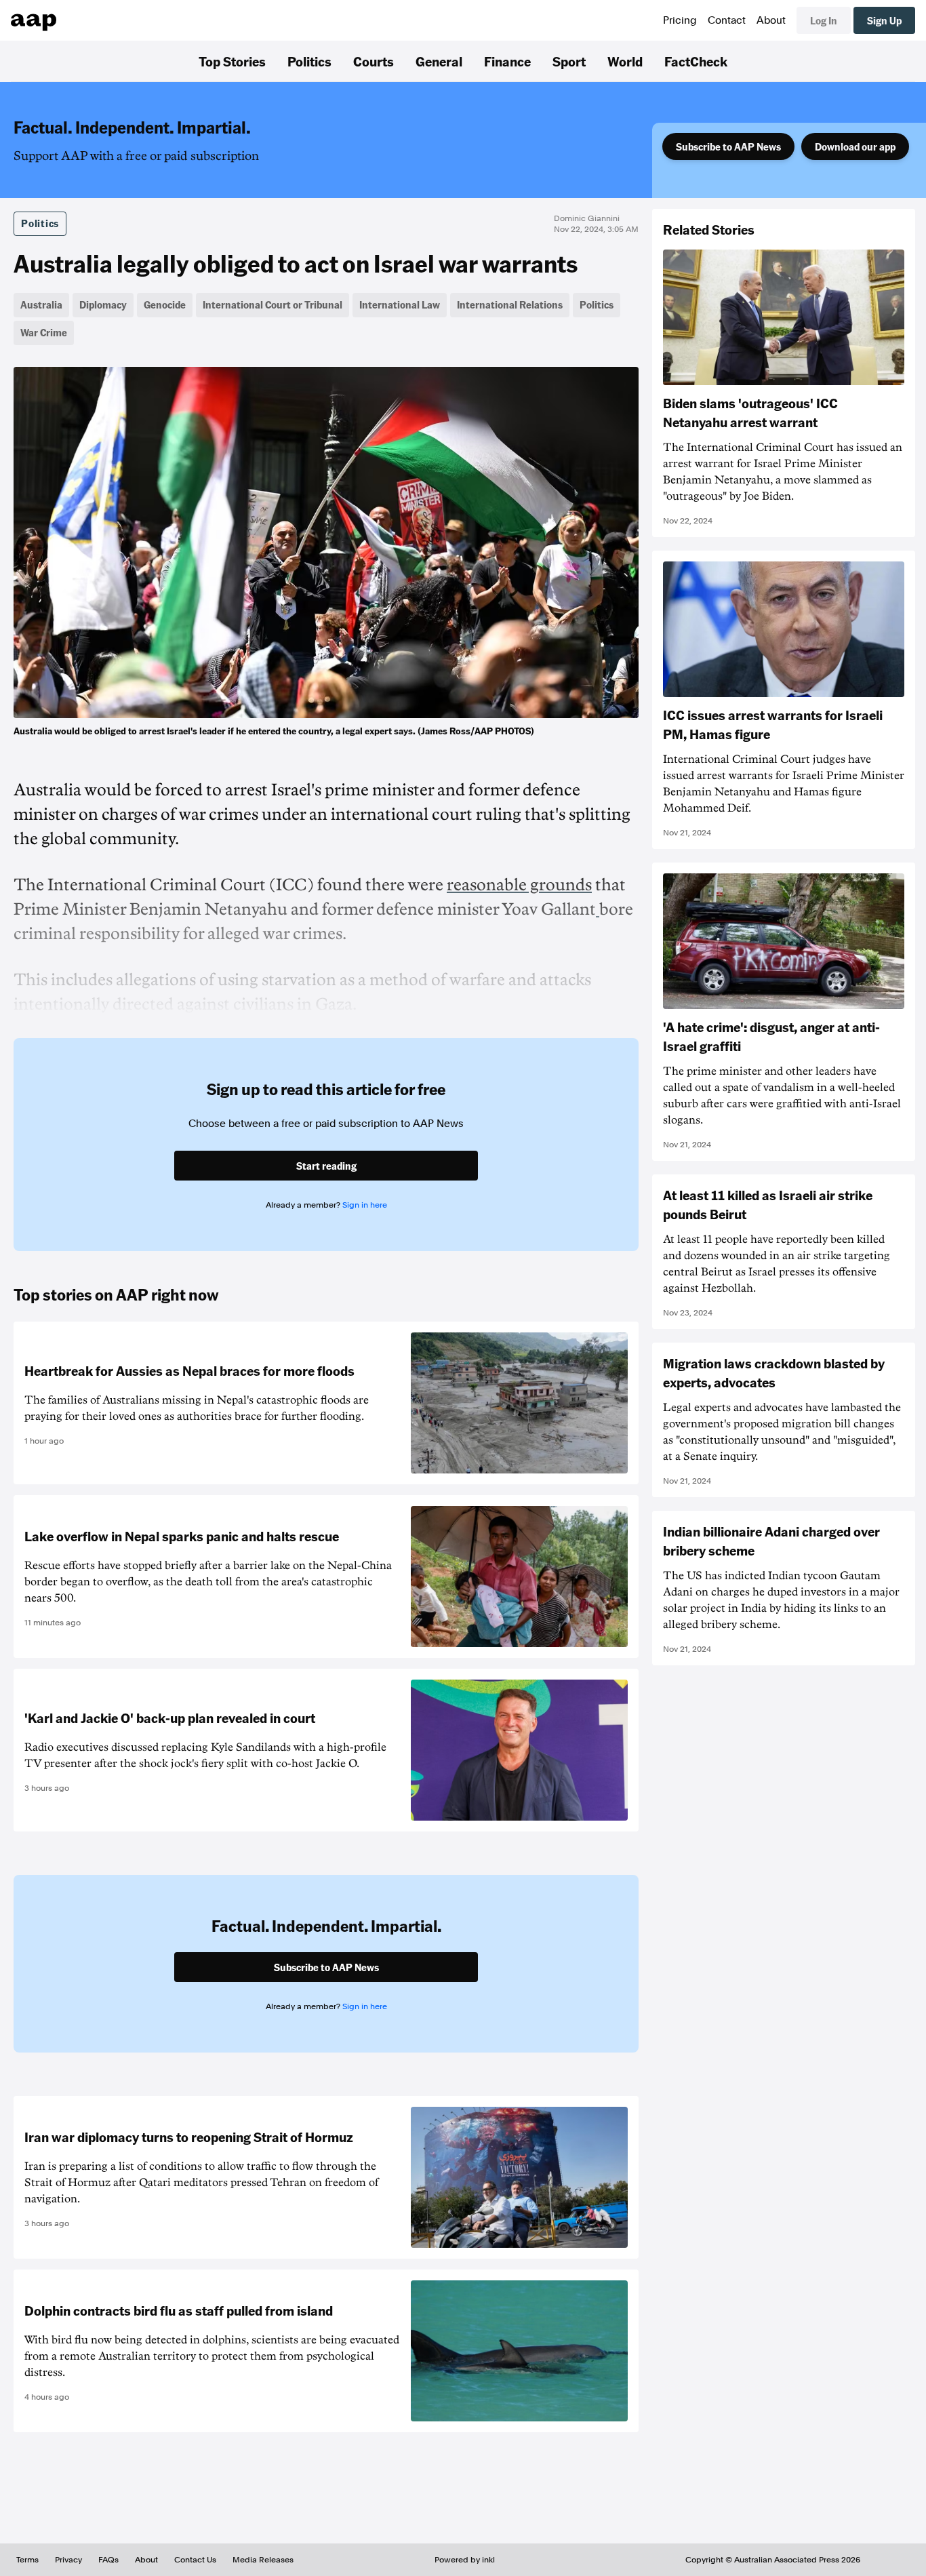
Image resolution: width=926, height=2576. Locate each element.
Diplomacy (103, 304)
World (625, 61)
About (771, 20)
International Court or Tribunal (273, 304)
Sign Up (884, 20)
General (439, 61)
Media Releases (263, 2560)
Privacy (68, 2560)
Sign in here (365, 1205)
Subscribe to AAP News (728, 146)
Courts (374, 61)
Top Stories (232, 61)
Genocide (165, 304)
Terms (27, 2560)
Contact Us (195, 2560)
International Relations (510, 304)
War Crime (44, 332)
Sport (569, 61)
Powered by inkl (465, 2560)
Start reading (326, 1166)
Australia (41, 304)
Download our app (855, 146)
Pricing (680, 20)
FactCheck (696, 61)
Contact (727, 20)
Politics (309, 61)
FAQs (108, 2560)
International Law (400, 304)
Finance (507, 61)
